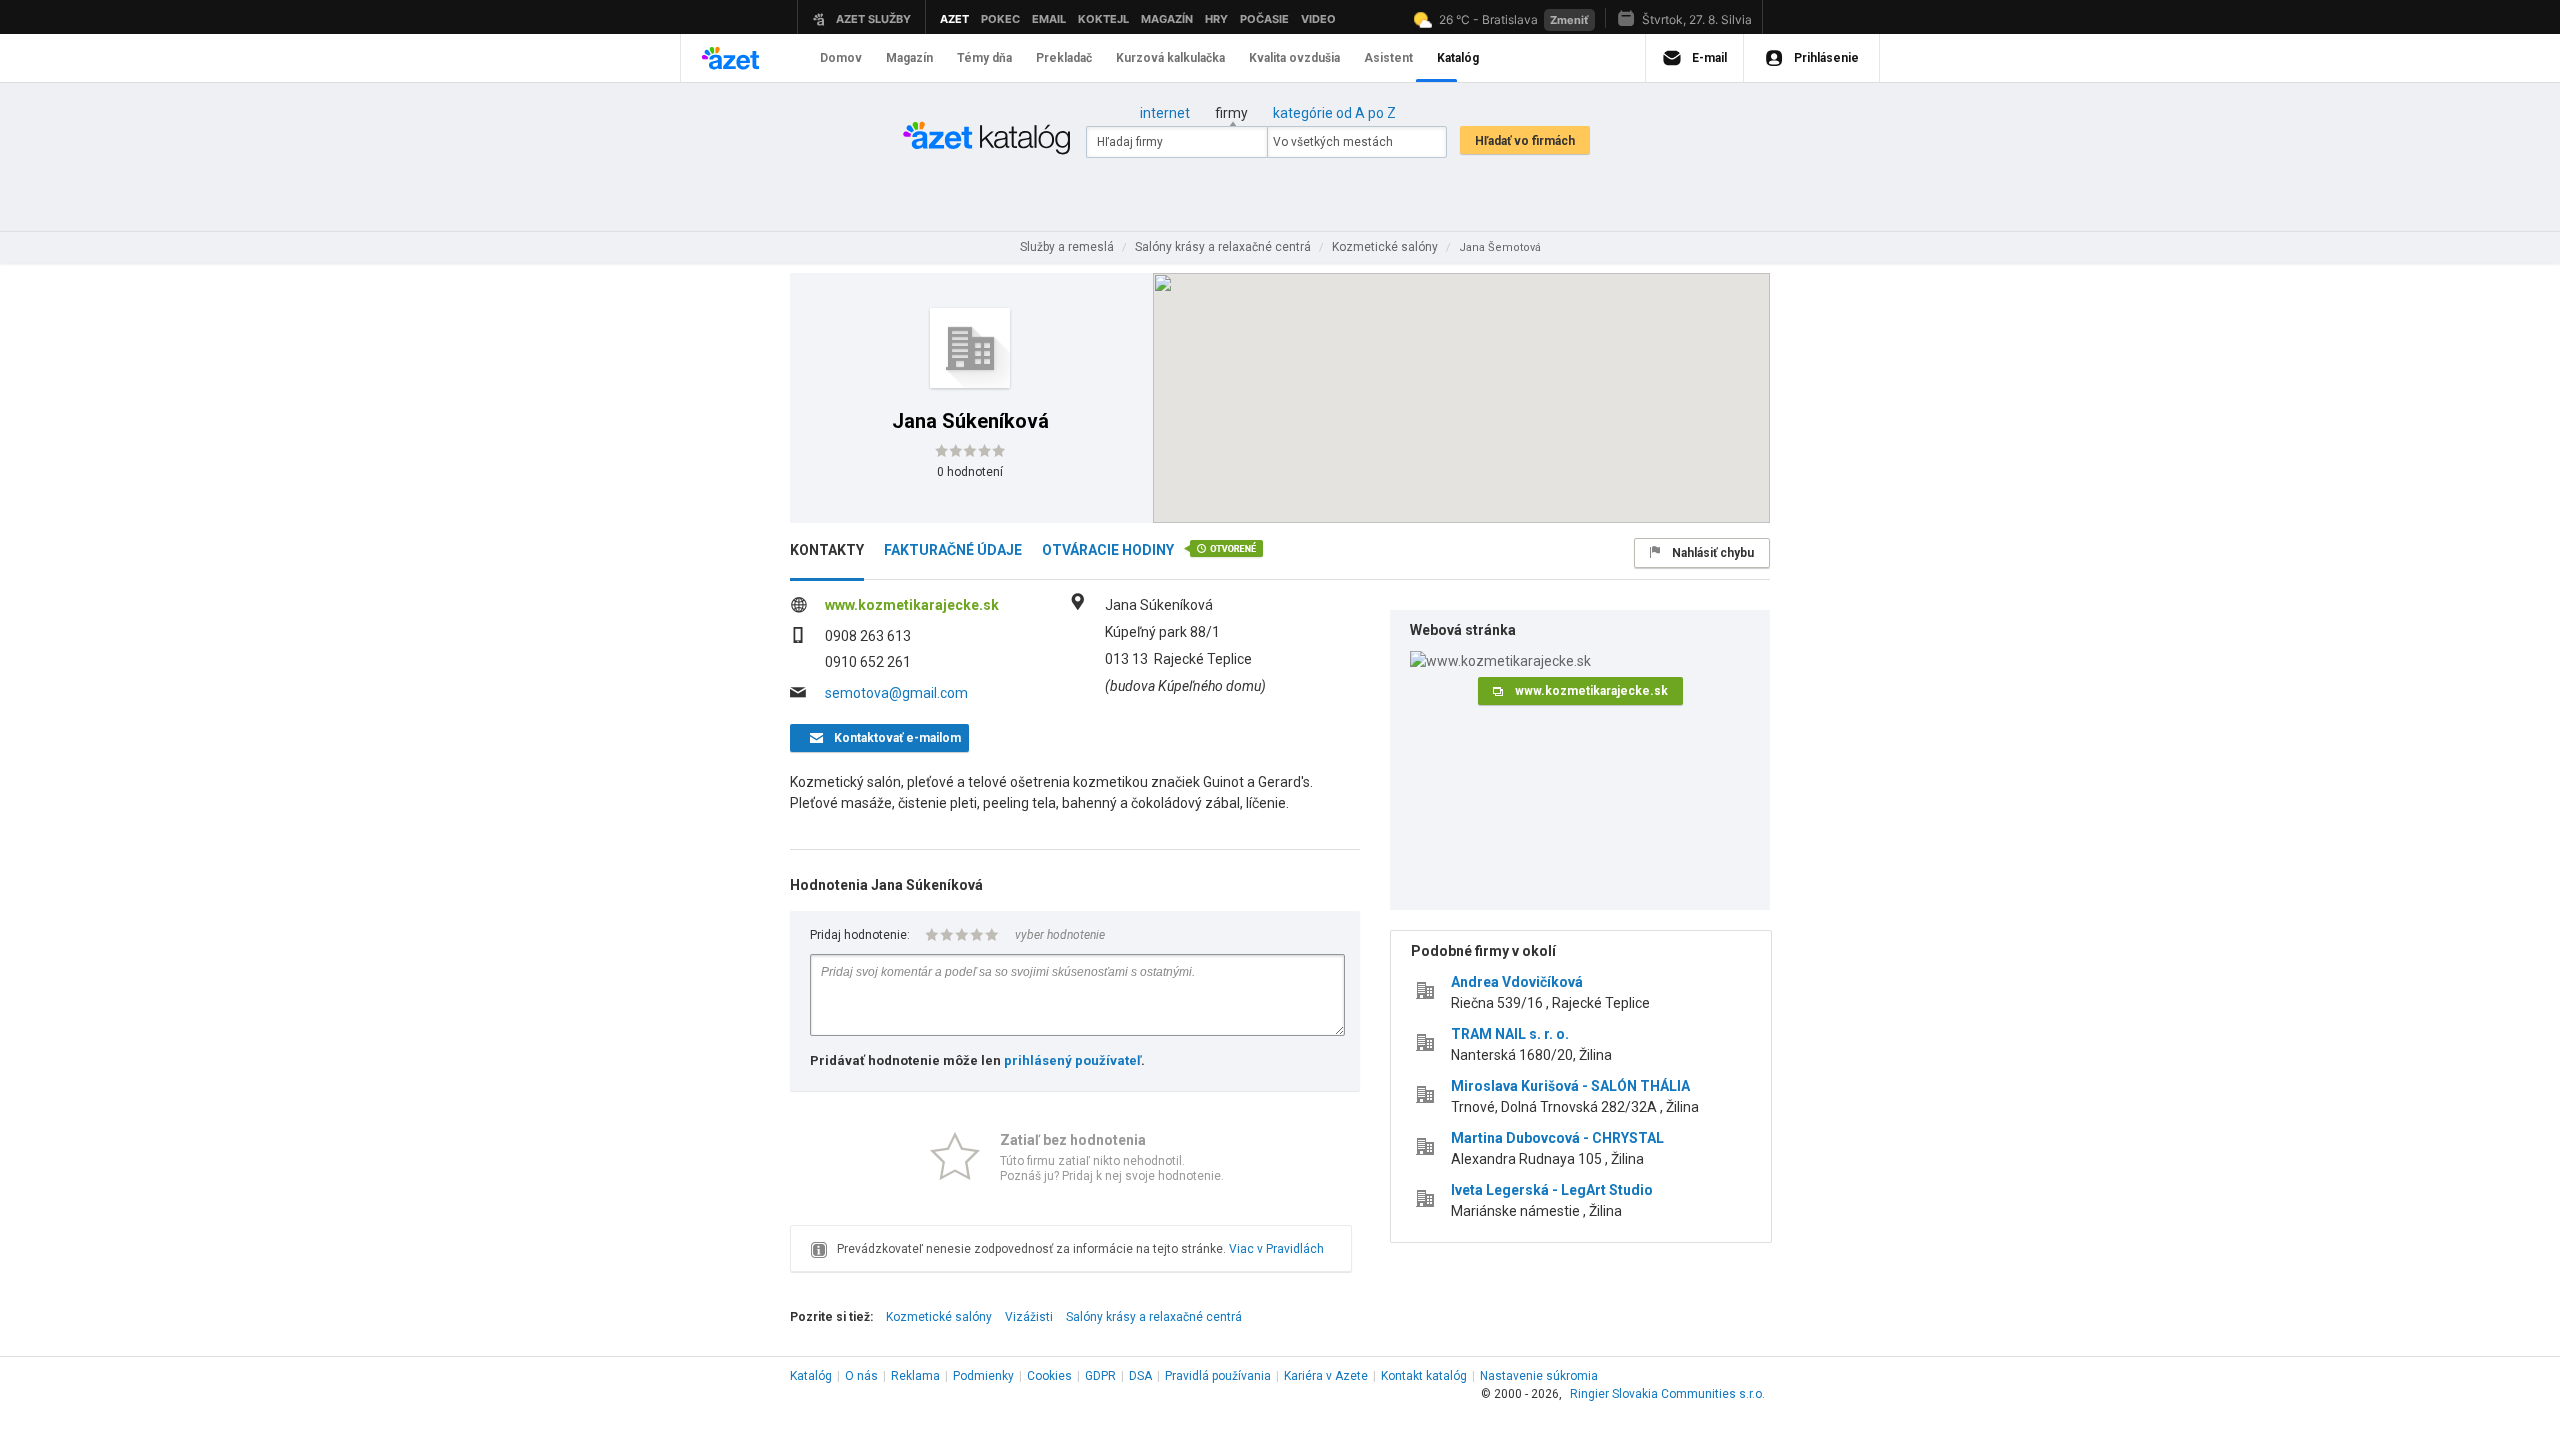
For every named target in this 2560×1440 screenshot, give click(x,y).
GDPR (1100, 1376)
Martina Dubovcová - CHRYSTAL (1557, 1138)
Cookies (1049, 1376)
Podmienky (983, 1376)
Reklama (915, 1376)
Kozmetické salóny (939, 1317)
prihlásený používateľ (1072, 1060)
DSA (1140, 1376)
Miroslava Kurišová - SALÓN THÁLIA (1570, 1086)
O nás (861, 1376)
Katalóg (811, 1376)
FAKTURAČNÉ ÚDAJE (953, 550)
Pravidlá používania (1218, 1376)
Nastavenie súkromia (1539, 1376)
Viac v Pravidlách (1276, 1249)
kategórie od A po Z (1334, 113)
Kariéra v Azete (1326, 1376)
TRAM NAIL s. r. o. (1510, 1034)
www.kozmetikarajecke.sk (912, 605)
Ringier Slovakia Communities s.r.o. (1667, 1394)
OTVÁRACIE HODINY (1108, 550)
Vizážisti (1029, 1317)
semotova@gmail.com (896, 693)
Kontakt (1424, 1376)
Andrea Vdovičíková (1517, 982)
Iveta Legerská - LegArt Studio (1552, 1190)
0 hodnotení (970, 472)
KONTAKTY (827, 550)
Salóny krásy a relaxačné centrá (1154, 1317)
